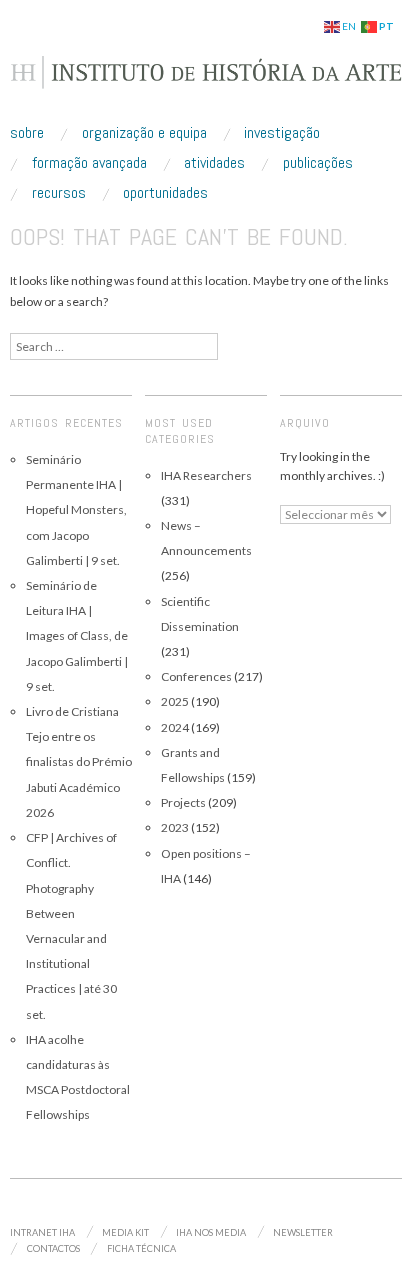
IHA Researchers (206, 475)
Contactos (53, 1248)
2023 (175, 827)
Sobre (27, 133)
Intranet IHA (42, 1232)
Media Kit (125, 1232)
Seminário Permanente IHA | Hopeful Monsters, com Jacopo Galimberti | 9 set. (76, 510)
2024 (175, 727)
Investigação (282, 133)
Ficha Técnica (141, 1248)
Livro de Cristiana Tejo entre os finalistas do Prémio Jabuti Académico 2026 (79, 762)
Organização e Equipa (144, 133)
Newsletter (303, 1232)
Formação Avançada (89, 163)
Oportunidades (165, 193)
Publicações (318, 163)
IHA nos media (211, 1232)
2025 (175, 701)
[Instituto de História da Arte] (206, 81)
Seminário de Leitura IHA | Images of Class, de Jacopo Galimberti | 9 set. (77, 636)
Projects (183, 802)
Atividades (214, 163)
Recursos (59, 193)
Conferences (196, 676)
